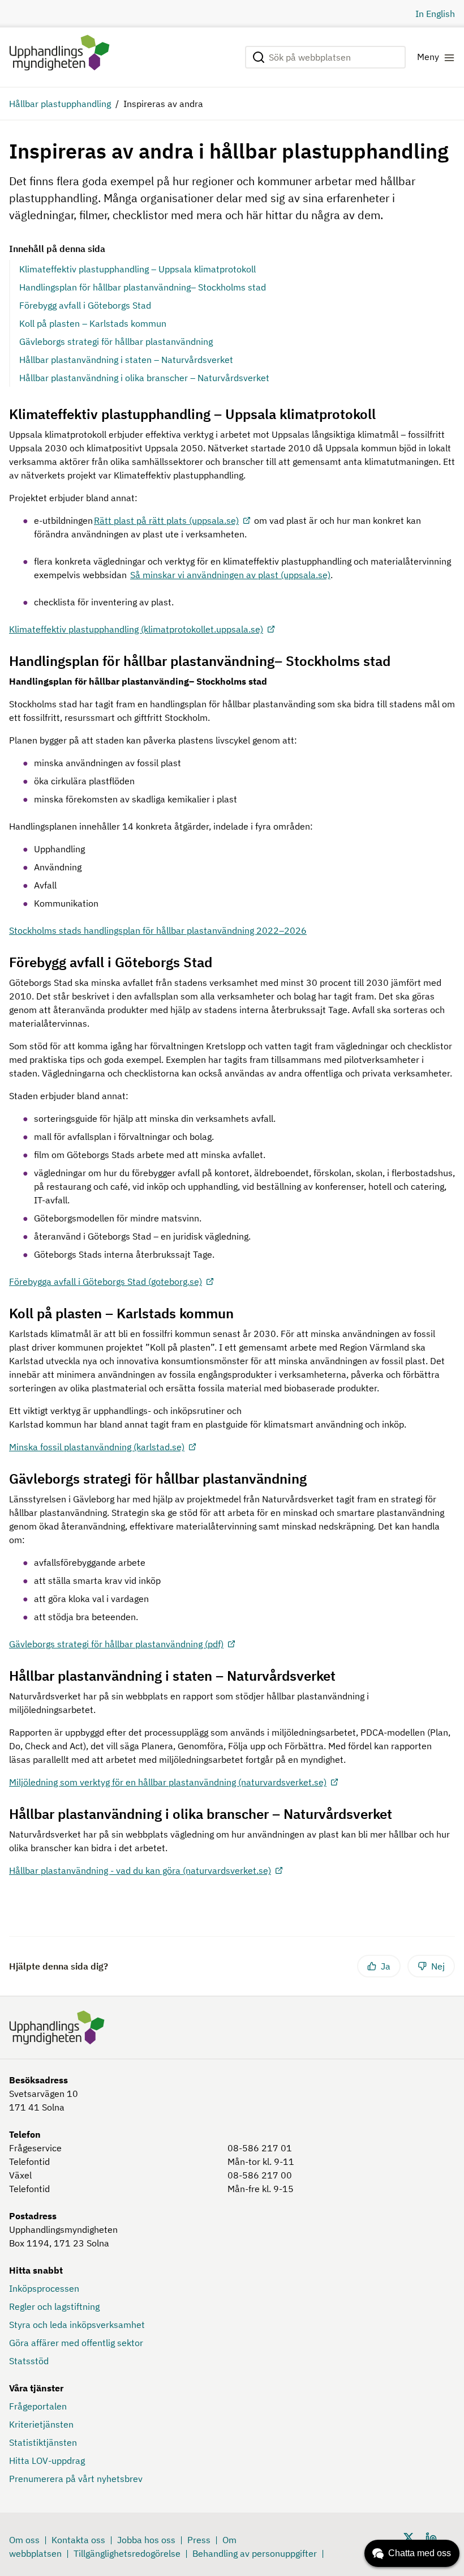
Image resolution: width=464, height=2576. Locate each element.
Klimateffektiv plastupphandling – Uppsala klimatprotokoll (138, 269)
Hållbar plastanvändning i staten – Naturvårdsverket (126, 360)
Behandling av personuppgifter (255, 2553)
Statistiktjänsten (43, 2442)
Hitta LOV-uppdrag (47, 2460)
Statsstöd (29, 2361)
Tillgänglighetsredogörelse (127, 2553)
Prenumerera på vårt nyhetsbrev (76, 2479)
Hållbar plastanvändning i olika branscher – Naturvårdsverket (144, 378)
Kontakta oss (78, 2540)
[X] (409, 2536)
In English (435, 14)
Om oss (24, 2540)
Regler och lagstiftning (54, 2306)
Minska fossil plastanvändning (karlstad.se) (97, 1447)
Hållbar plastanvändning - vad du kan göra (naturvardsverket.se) (140, 1870)
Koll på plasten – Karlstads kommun (93, 323)
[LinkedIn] (431, 2536)
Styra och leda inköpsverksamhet (77, 2325)
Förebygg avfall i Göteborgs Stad (85, 305)
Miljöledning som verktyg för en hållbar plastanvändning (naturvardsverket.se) (168, 1782)
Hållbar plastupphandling (60, 104)
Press (199, 2540)
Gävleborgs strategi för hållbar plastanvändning (116, 341)
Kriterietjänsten (41, 2424)
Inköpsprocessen (44, 2288)
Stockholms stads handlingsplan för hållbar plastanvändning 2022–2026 (158, 930)
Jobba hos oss (146, 2540)
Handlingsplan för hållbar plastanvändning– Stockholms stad (143, 287)
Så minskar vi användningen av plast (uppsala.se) (230, 575)
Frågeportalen (38, 2406)
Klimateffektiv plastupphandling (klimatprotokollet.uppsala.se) (136, 629)
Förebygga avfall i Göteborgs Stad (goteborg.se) (106, 1281)
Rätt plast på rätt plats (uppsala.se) (166, 520)
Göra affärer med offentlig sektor (76, 2343)
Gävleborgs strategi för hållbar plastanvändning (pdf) (116, 1644)
